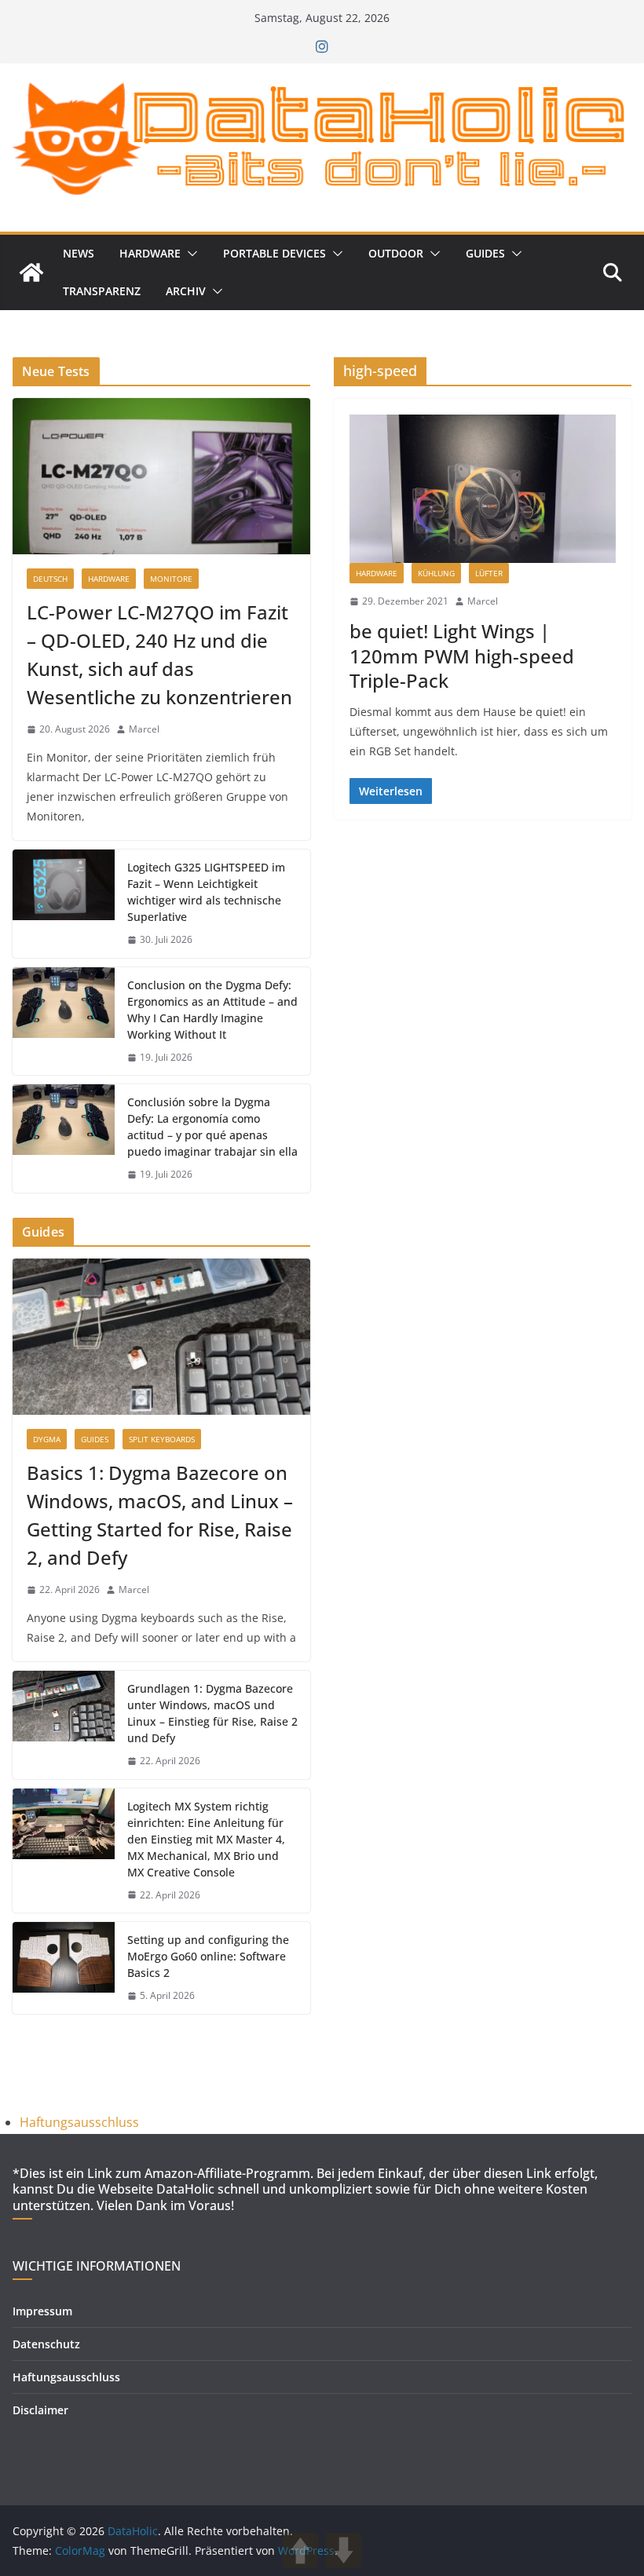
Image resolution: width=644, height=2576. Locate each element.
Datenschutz (46, 2344)
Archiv (186, 291)
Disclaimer (40, 2410)
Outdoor (396, 253)
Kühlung (436, 573)
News (79, 253)
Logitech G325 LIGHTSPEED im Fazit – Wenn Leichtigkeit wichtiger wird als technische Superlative (206, 892)
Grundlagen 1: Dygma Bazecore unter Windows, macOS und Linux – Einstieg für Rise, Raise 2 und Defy (212, 1713)
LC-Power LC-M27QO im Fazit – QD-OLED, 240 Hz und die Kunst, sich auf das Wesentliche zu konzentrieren (159, 654)
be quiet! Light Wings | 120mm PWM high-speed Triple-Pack (462, 655)
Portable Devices (274, 253)
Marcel (483, 601)
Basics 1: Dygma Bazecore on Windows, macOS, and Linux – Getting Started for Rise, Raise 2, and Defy (160, 1515)
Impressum (42, 2311)
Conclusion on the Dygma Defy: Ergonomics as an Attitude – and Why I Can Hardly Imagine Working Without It (212, 1010)
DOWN (344, 2550)
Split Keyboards (162, 1439)
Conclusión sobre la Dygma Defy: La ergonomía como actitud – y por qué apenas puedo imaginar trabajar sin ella (212, 1127)
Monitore (171, 579)
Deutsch (50, 579)
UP (300, 2550)
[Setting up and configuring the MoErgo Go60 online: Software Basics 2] (64, 1968)
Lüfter (489, 573)
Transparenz (102, 291)
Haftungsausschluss (79, 2122)
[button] (189, 254)
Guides (485, 253)
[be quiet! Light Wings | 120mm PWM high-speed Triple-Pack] (483, 489)
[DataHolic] (31, 272)
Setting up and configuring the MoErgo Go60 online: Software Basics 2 (208, 1956)
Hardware (150, 253)
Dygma (47, 1439)
